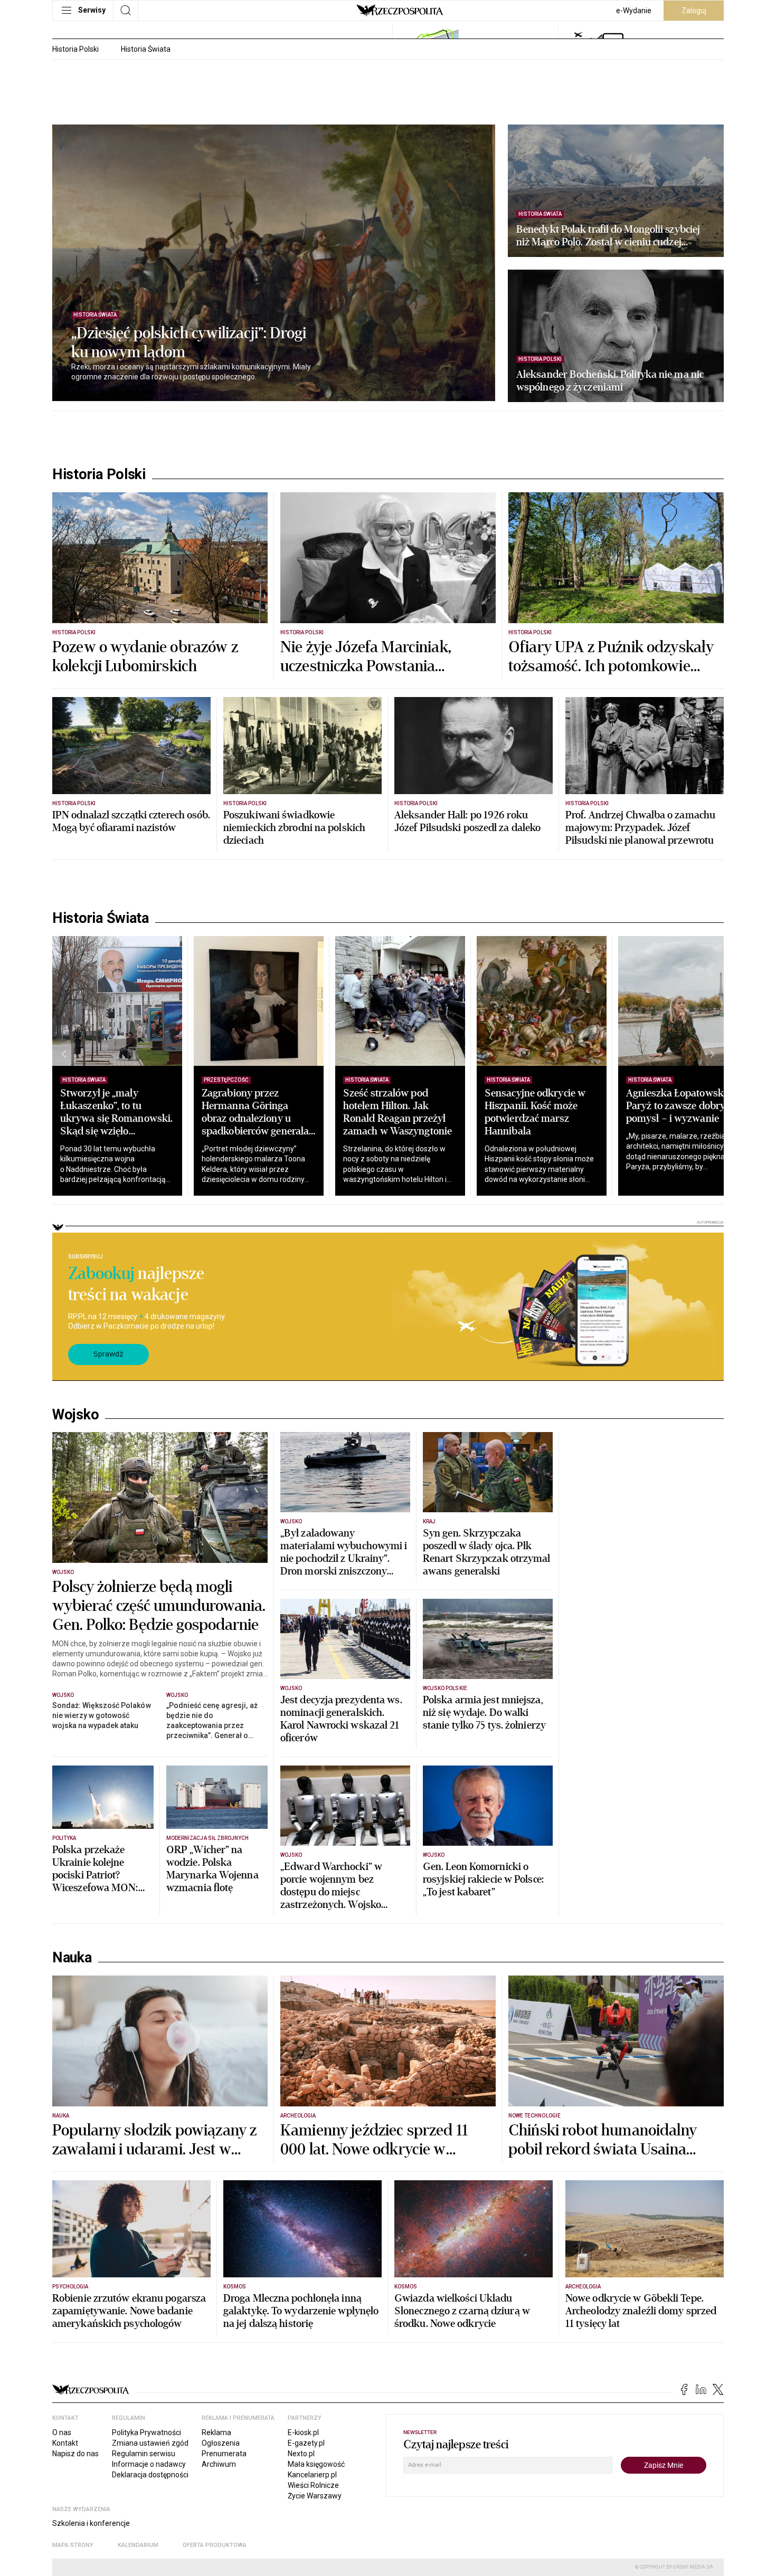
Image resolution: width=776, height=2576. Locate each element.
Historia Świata (146, 49)
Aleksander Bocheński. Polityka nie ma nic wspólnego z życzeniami (610, 381)
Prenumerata (224, 2454)
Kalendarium (138, 2545)
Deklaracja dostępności (150, 2475)
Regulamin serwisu (144, 2454)
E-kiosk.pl (303, 2432)
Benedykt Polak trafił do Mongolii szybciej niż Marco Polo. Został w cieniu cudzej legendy (608, 236)
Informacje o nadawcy (149, 2464)
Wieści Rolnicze (313, 2485)
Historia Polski (75, 49)
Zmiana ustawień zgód (150, 2443)
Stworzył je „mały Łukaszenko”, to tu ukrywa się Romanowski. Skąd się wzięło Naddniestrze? (116, 1118)
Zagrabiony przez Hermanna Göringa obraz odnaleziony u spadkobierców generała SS (255, 1118)
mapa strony (73, 2545)
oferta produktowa (215, 2545)
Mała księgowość (316, 2464)
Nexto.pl (301, 2454)
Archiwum (219, 2464)
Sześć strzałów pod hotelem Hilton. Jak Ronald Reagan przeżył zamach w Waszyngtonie (398, 1112)
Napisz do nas (75, 2454)
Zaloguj (694, 11)
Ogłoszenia (221, 2443)
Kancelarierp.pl (312, 2475)
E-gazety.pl (306, 2443)
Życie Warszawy (315, 2496)
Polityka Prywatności (146, 2432)
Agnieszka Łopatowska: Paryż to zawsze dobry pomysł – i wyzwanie (679, 1106)
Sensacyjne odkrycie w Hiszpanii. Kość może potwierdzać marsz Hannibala (535, 1112)
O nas (62, 2432)
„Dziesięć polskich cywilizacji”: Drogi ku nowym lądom (189, 343)
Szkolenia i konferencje (91, 2523)
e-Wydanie (634, 11)
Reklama (216, 2432)
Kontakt (65, 2443)
